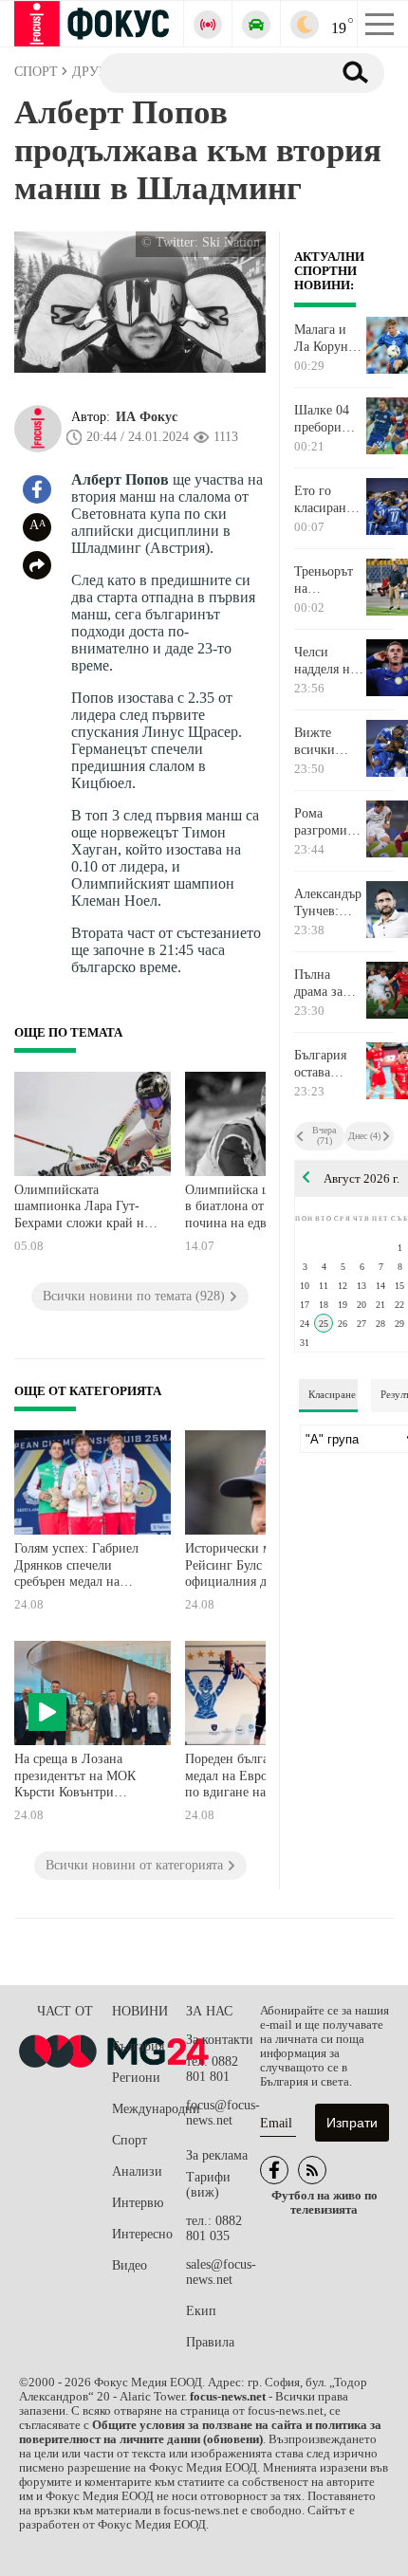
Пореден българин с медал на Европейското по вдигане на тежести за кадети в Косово (258, 1778)
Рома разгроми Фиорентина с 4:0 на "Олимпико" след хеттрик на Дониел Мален (329, 822)
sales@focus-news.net (221, 2272)
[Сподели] (37, 565)
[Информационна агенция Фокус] (274, 2170)
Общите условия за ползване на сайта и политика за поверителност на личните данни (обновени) (200, 2432)
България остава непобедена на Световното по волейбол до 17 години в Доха (327, 1064)
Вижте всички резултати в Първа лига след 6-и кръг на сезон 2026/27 (327, 742)
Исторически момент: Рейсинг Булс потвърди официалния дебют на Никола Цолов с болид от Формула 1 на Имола (258, 1567)
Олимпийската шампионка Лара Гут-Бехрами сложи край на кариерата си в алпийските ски (82, 1209)
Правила (210, 2342)
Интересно (142, 2234)
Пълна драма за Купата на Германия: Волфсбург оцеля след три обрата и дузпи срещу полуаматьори (329, 984)
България (138, 2046)
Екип (201, 2311)
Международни (149, 2109)
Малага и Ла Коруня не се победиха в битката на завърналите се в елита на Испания (329, 339)
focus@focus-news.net (223, 2113)
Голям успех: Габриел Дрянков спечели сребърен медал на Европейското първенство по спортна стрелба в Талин (81, 1567)
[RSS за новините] (312, 2170)
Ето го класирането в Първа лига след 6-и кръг (329, 500)
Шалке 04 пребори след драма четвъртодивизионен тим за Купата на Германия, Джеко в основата (329, 419)
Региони (136, 2078)
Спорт (130, 2140)
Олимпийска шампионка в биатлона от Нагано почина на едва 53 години (257, 1209)
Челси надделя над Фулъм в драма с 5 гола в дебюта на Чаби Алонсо (328, 661)
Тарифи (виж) (208, 2185)
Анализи (137, 2171)
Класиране (332, 1394)
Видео (130, 2265)
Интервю (138, 2203)
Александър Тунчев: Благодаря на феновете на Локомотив (329, 903)
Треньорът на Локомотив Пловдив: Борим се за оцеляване (328, 580)
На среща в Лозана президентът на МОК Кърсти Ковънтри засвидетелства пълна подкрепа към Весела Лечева (76, 1778)
